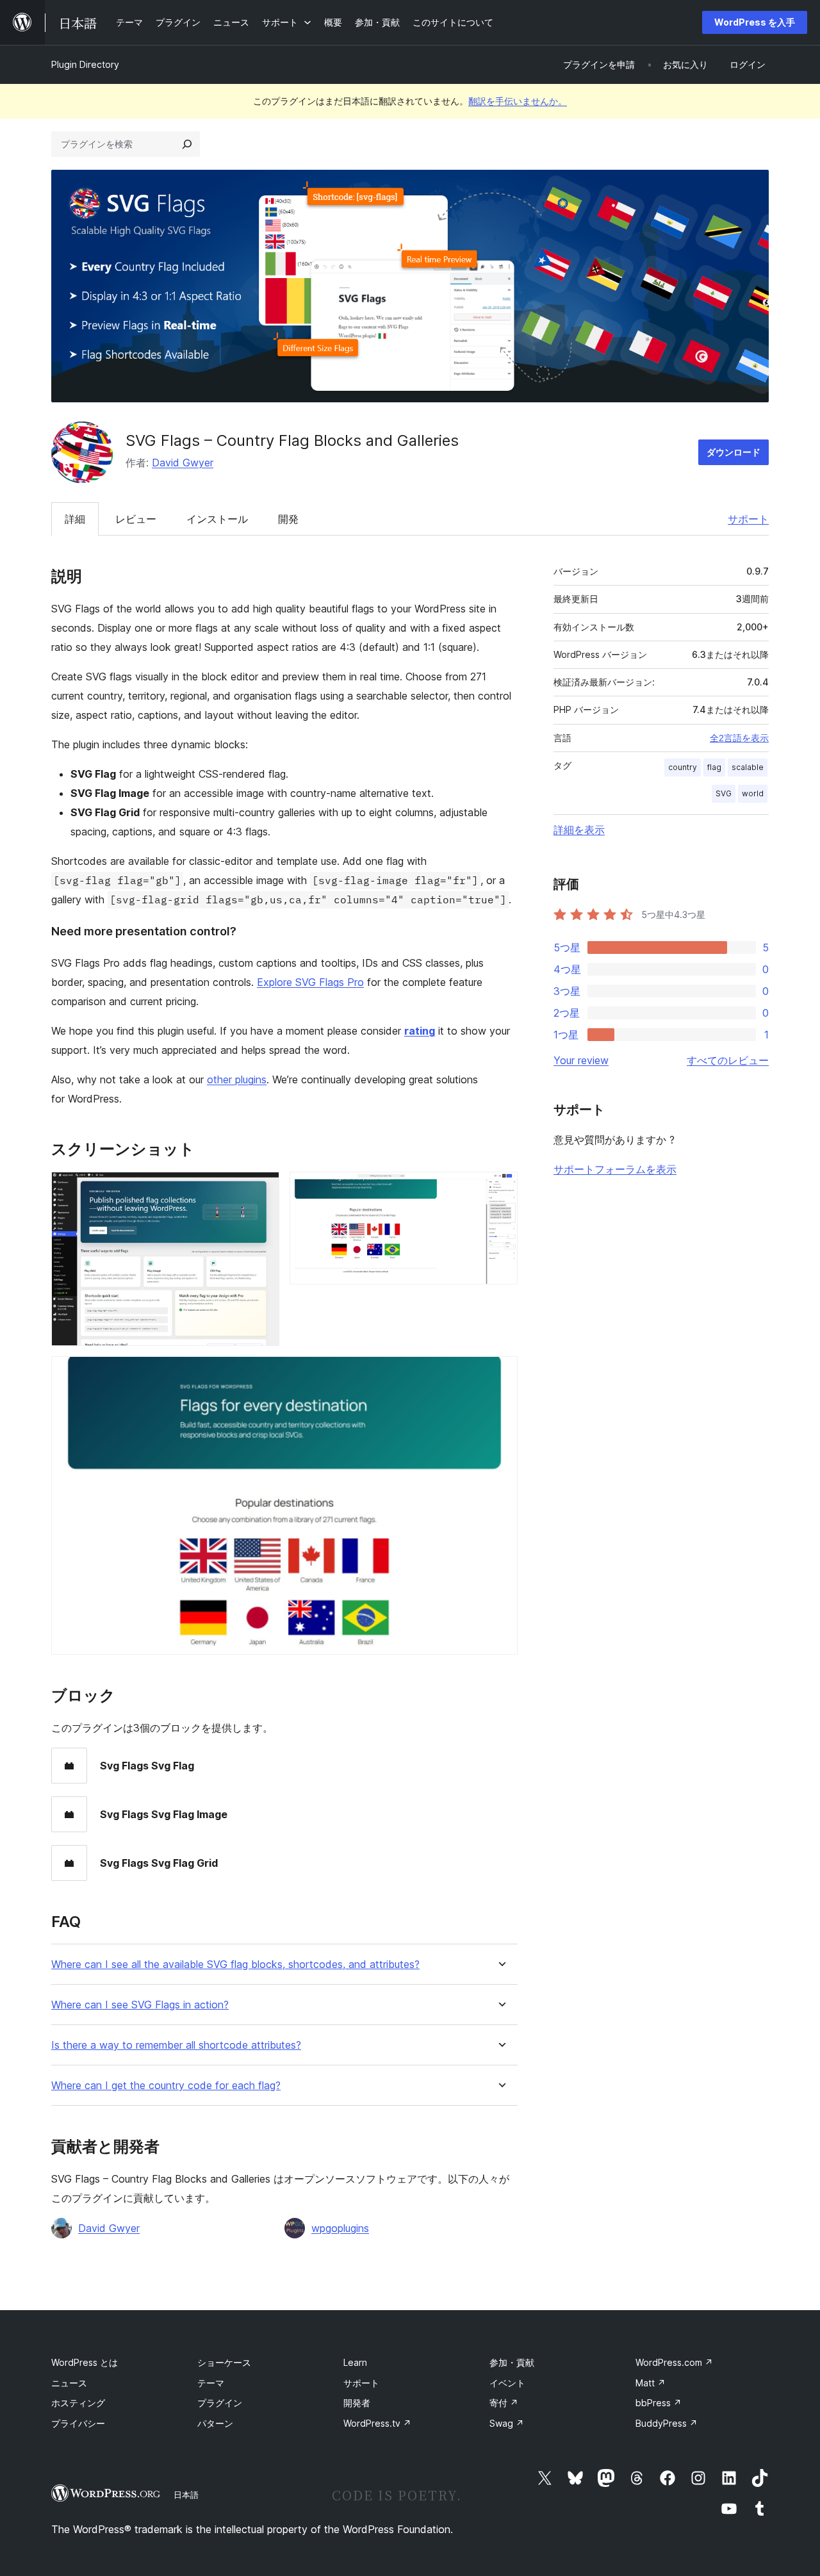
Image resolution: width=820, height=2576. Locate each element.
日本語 (186, 2495)
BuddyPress (667, 2423)
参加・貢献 (512, 2362)
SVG (724, 793)
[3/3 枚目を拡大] (500, 1374)
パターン (215, 2423)
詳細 (75, 519)
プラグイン (220, 2403)
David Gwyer (183, 463)
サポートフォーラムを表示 (615, 1169)
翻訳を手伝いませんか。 (518, 101)
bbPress (659, 2403)
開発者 (357, 2403)
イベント (507, 2383)
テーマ (211, 2383)
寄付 (504, 2403)
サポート (748, 519)
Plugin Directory (85, 64)
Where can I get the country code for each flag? (166, 2086)
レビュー (136, 519)
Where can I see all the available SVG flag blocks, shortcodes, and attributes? (235, 1965)
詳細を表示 (579, 830)
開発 (288, 519)
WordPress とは (85, 2362)
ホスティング (78, 2403)
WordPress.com (674, 2362)
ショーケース (224, 2362)
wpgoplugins (340, 2228)
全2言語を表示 (739, 738)
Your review (581, 1060)
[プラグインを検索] (187, 144)
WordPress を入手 (755, 22)
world (753, 793)
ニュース (69, 2383)
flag (714, 767)
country (683, 767)
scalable (748, 767)
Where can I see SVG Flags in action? (140, 2005)
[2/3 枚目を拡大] (500, 1189)
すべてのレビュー (728, 1060)
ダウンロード (734, 452)
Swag (507, 2423)
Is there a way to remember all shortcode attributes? (176, 2045)
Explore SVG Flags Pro (310, 982)
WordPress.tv (377, 2423)
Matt (651, 2383)
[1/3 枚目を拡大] (262, 1189)
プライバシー (78, 2423)
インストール (217, 519)
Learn (355, 2362)
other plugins (237, 1079)
